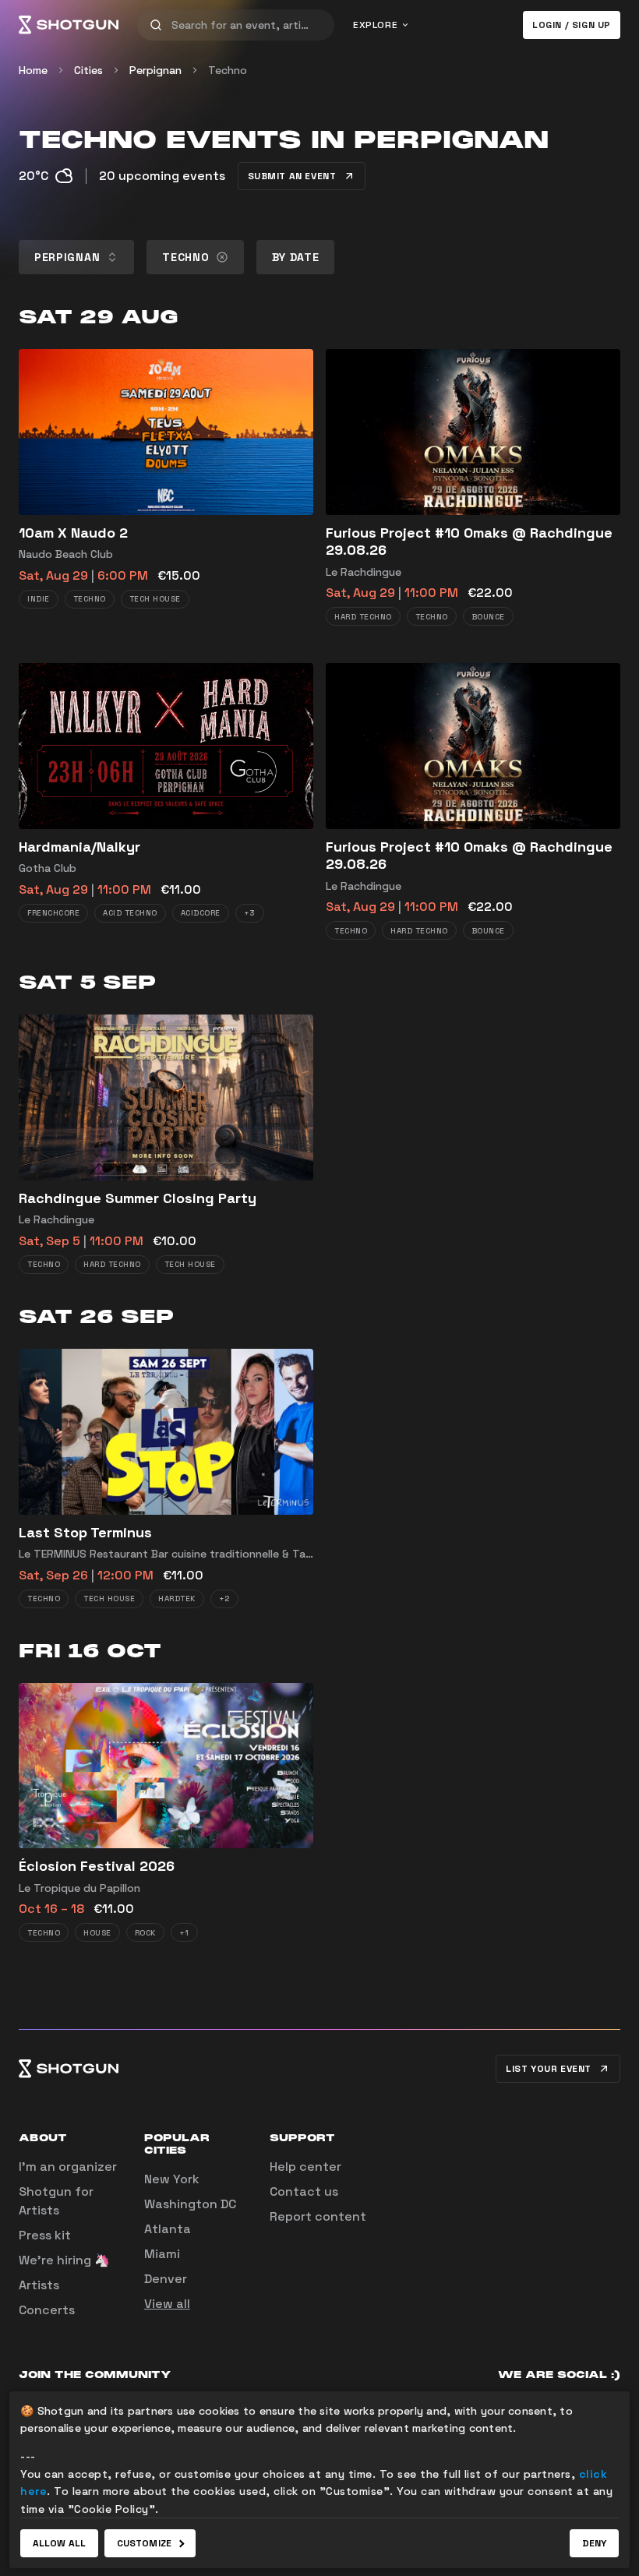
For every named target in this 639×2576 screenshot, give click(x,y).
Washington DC (190, 2204)
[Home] (69, 25)
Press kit (45, 2235)
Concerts (47, 2310)
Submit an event (292, 176)
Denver (166, 2279)
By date (296, 257)
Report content (318, 2216)
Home (33, 70)
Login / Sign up (572, 25)
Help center (305, 2167)
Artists (39, 2285)
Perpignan (155, 70)
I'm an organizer (68, 2167)
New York (172, 2179)
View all (167, 2304)
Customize (144, 2543)
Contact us (304, 2191)
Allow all (59, 2543)
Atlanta (168, 2229)
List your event (549, 2069)
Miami (162, 2254)
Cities (88, 70)
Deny (594, 2543)
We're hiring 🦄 (64, 2260)
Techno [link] (228, 70)
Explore (375, 25)
